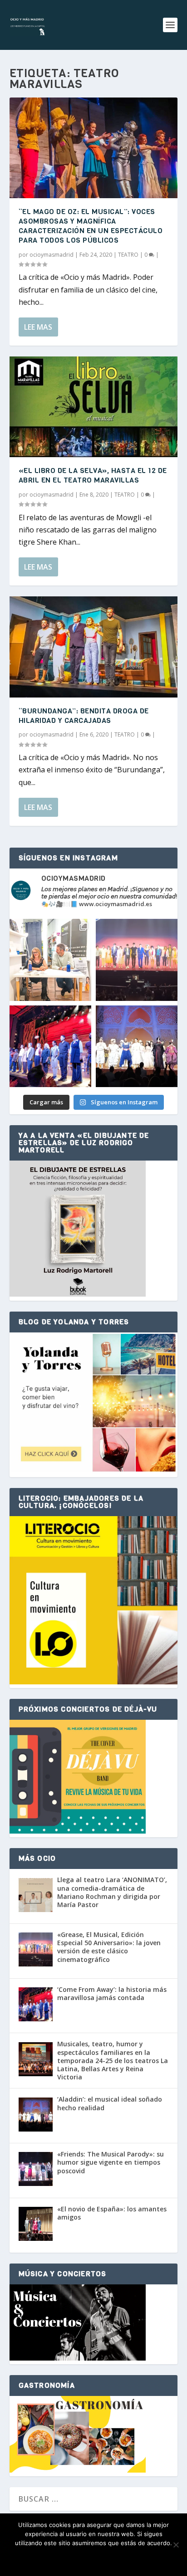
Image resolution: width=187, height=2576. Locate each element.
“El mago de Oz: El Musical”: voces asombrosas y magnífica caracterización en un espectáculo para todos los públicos (91, 226)
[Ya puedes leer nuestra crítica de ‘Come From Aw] (50, 1046)
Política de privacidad (108, 2559)
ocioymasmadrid (52, 255)
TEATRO (128, 255)
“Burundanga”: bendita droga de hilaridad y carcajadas (84, 716)
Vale (51, 2559)
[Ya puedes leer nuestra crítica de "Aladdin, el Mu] (137, 1046)
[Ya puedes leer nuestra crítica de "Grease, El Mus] (137, 960)
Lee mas (38, 327)
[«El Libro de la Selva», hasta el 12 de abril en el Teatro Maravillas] (94, 407)
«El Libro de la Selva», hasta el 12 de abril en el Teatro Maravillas (93, 475)
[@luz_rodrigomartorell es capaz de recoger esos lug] (50, 960)
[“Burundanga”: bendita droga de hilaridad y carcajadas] (94, 647)
